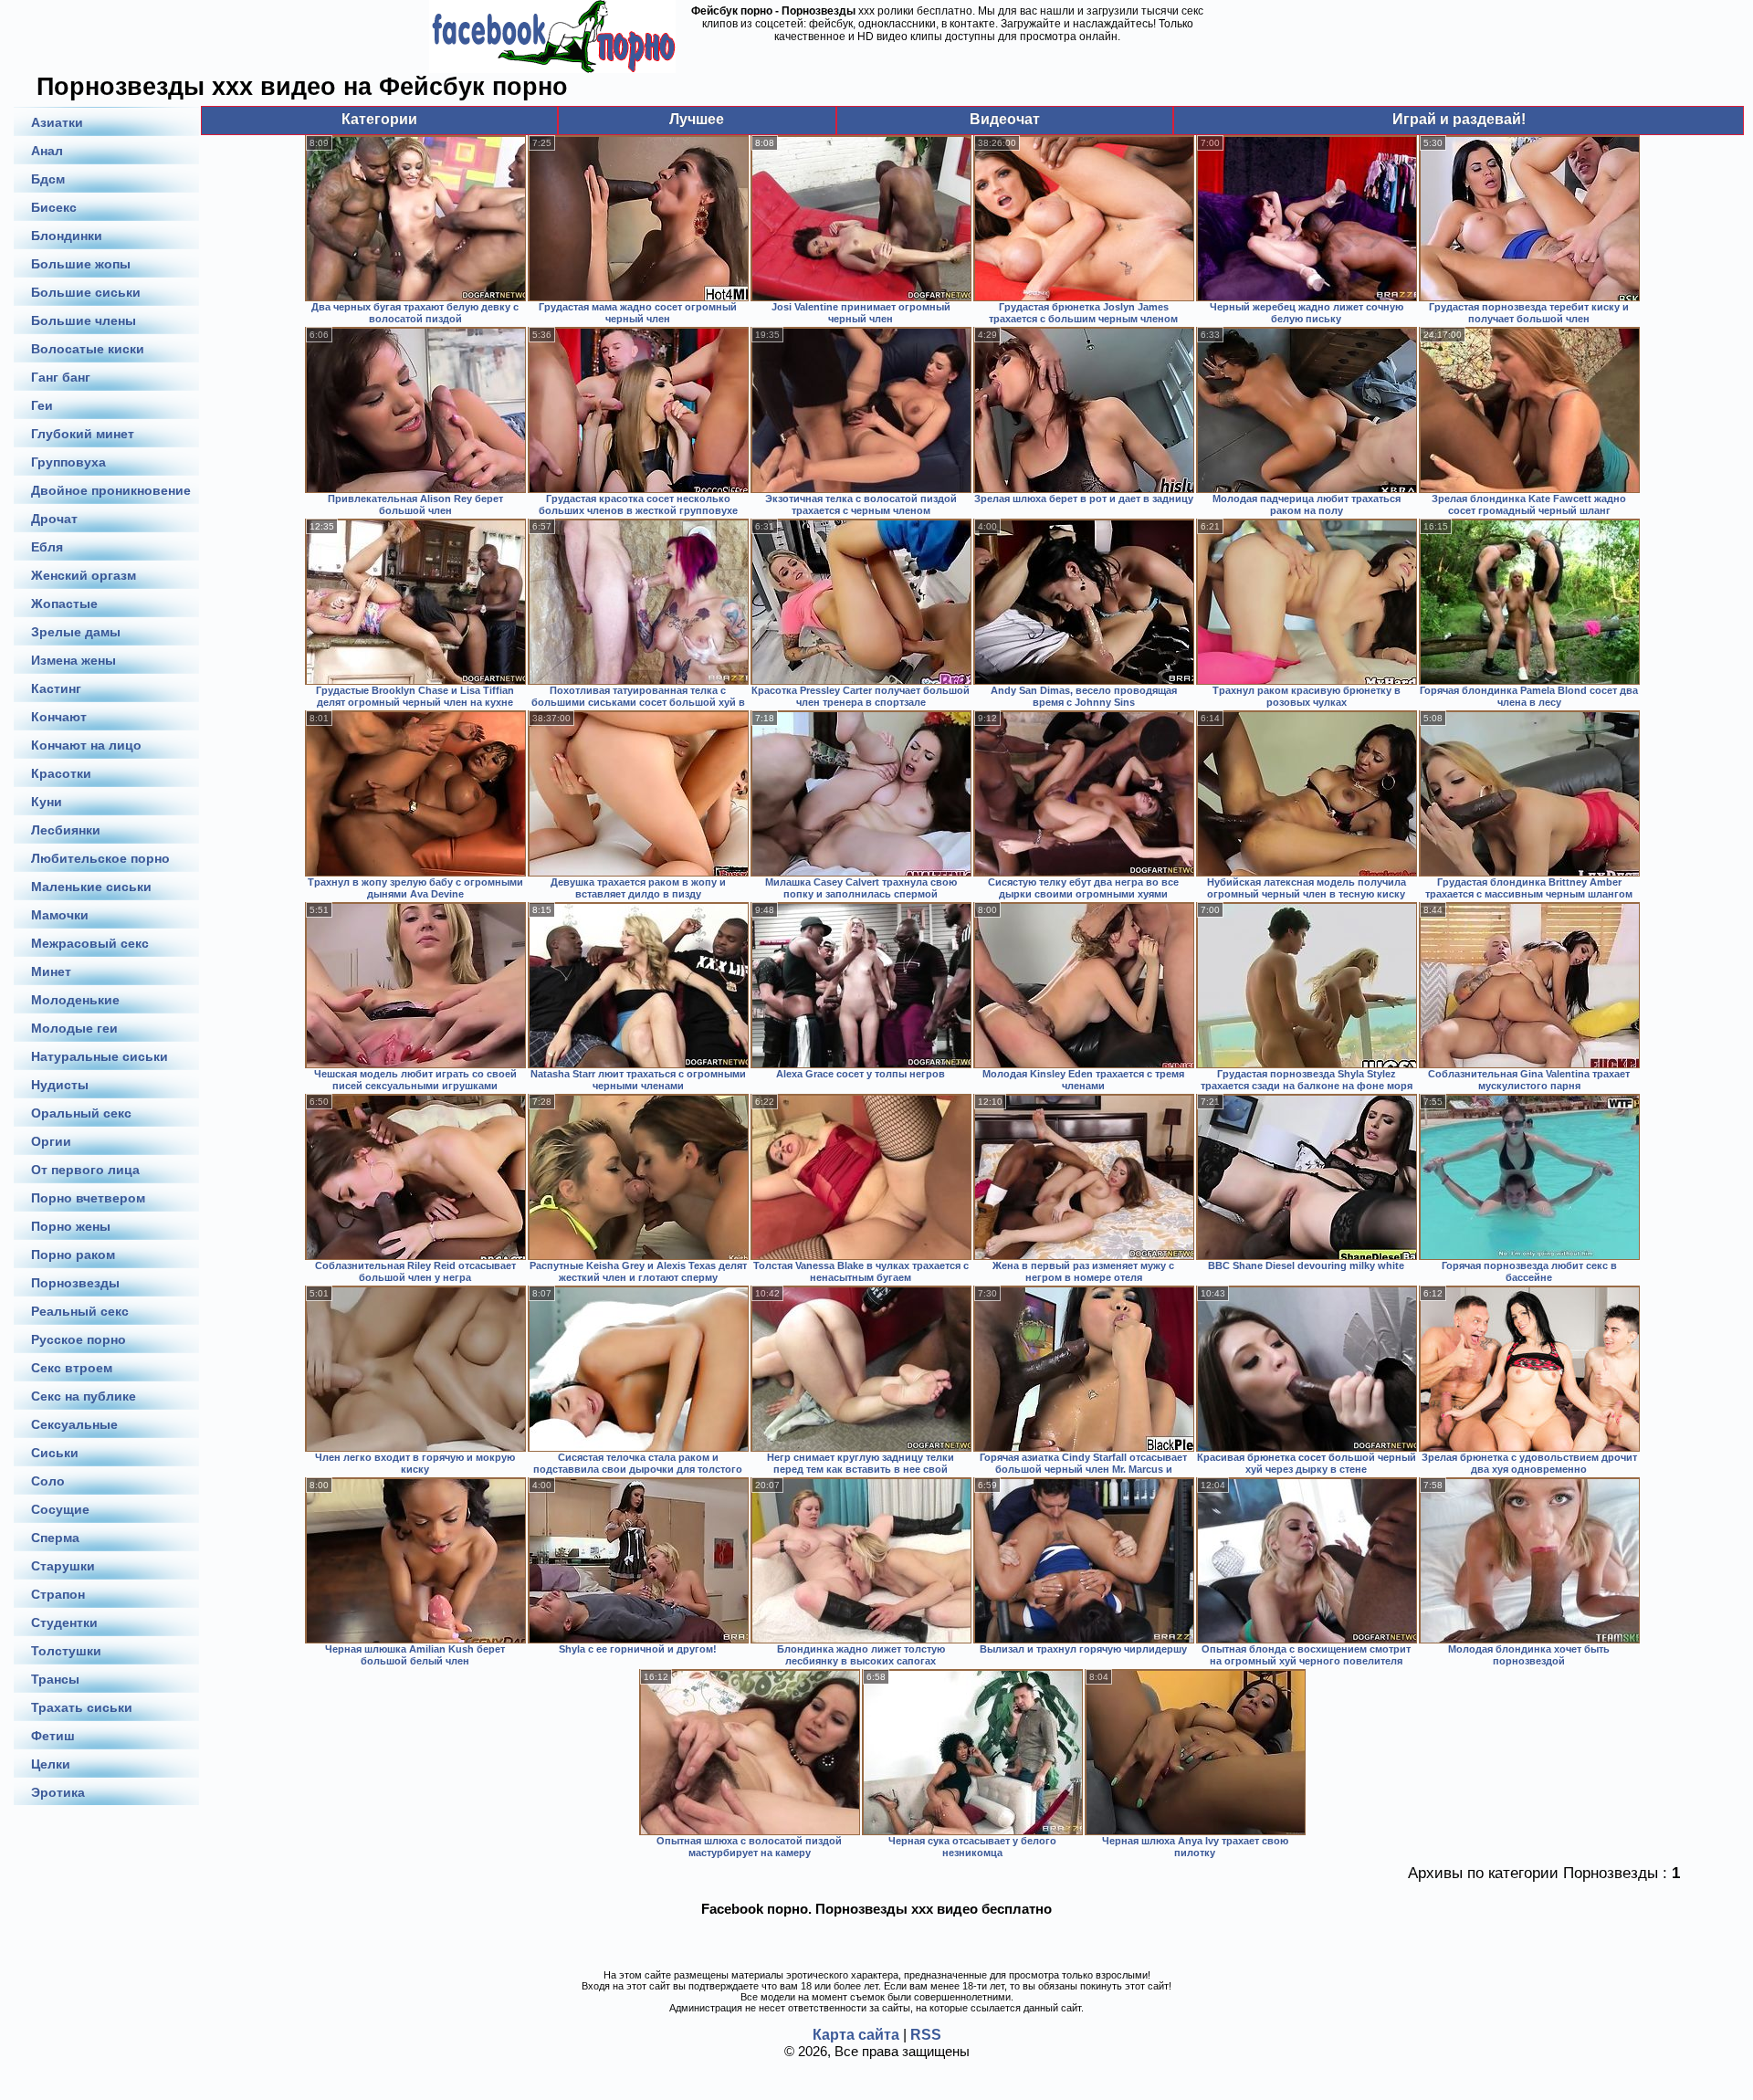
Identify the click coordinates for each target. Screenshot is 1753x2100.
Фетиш (53, 1736)
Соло (48, 1481)
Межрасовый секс (90, 943)
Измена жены (73, 660)
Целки (51, 1764)
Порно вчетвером (88, 1198)
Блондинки (67, 236)
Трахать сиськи (82, 1707)
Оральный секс (81, 1113)
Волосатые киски (88, 349)
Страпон (58, 1594)
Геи (42, 405)
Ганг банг (61, 377)
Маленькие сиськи (91, 887)
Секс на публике (84, 1396)
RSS (926, 2035)
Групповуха (68, 462)
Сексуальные (74, 1424)
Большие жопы (81, 264)
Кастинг (56, 688)
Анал (47, 151)
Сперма (55, 1538)
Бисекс (54, 207)
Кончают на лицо (86, 745)
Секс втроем (72, 1368)
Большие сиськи (86, 292)
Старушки (63, 1566)
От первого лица (85, 1170)
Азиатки (57, 122)
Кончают (59, 717)
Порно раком (73, 1255)
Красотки (61, 773)
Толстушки (66, 1651)
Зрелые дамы (76, 632)
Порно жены (71, 1226)
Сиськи (55, 1453)
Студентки (64, 1622)
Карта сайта (856, 2035)
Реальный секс (80, 1311)
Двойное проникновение (111, 490)
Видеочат (1005, 119)
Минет (51, 971)
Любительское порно (100, 858)
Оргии (51, 1141)
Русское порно (79, 1339)
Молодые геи (74, 1028)
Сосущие (60, 1509)
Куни (47, 802)
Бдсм (48, 179)
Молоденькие (75, 1000)
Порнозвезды (75, 1283)
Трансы (55, 1679)
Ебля (47, 547)
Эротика (58, 1792)
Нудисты (60, 1085)
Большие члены (84, 320)
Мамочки (60, 915)
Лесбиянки (66, 830)
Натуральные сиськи (100, 1056)
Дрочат (54, 519)
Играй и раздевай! (1459, 119)
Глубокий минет (83, 434)
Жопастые (64, 604)
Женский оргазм (84, 575)
